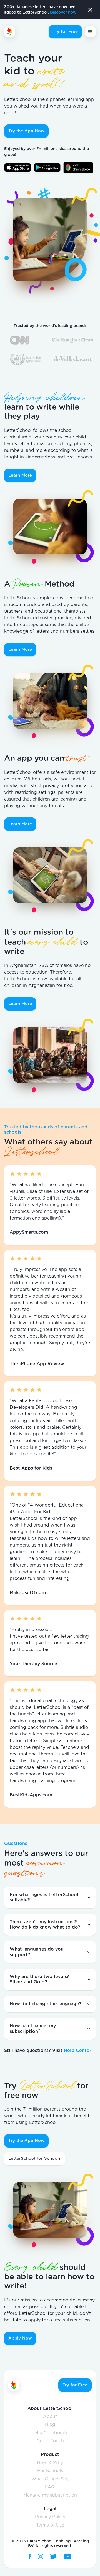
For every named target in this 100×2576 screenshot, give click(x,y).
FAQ (50, 2487)
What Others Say (50, 2479)
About (50, 2417)
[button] (90, 32)
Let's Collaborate (50, 2433)
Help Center (78, 2051)
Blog (50, 2425)
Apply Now (20, 2338)
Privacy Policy (50, 2517)
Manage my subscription (50, 2495)
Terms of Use (50, 2525)
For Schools (50, 2471)
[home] (24, 32)
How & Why (50, 2463)
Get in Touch (50, 2441)
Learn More (20, 475)
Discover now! (64, 13)
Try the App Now (26, 131)
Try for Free (65, 32)
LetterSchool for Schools (35, 2159)
